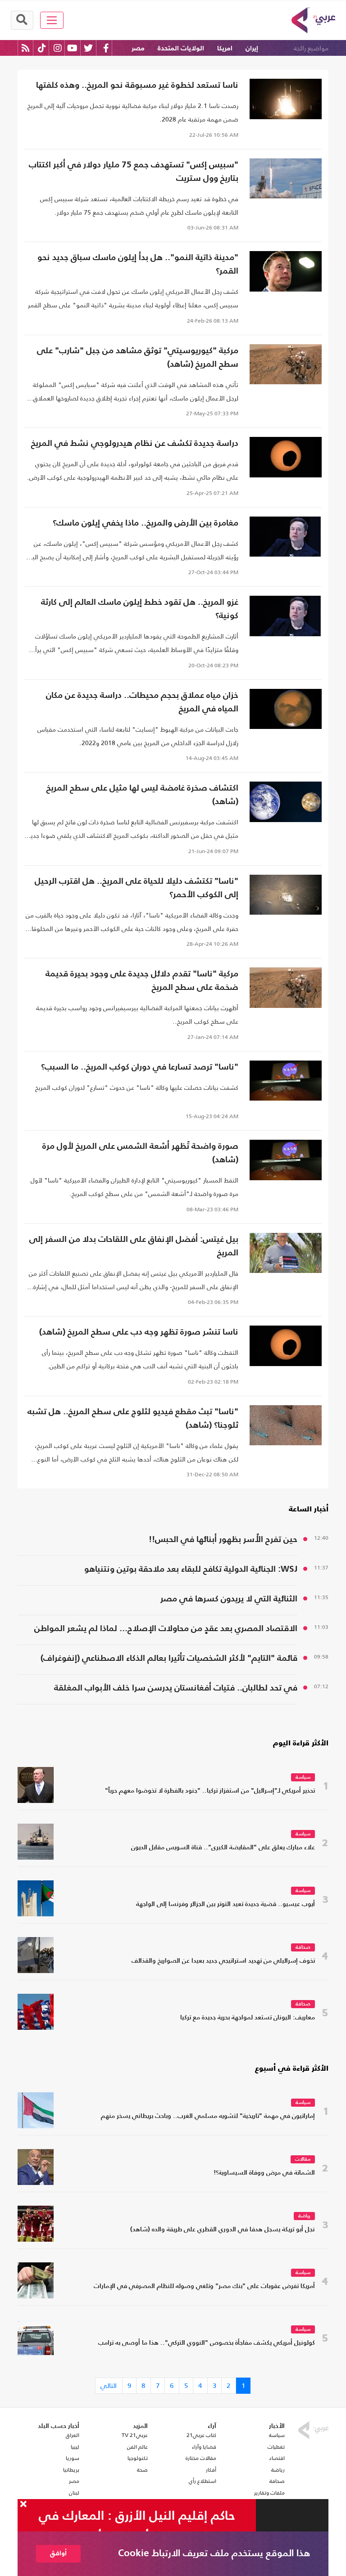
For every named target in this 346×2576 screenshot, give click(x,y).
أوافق (58, 2553)
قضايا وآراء (204, 2447)
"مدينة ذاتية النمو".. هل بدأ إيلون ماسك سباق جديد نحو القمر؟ (138, 264)
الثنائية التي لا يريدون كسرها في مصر (229, 1599)
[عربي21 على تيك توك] (42, 48)
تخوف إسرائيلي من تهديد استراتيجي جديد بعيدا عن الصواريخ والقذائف (223, 1961)
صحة (142, 2470)
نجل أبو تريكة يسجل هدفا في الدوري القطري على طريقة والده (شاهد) (223, 2230)
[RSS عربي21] (25, 48)
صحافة (303, 1948)
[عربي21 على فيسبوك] (106, 48)
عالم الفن (137, 2447)
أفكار (211, 2470)
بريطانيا (71, 2470)
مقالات (303, 2160)
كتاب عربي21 (201, 2435)
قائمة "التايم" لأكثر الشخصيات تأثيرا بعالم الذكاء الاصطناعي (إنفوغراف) (169, 1658)
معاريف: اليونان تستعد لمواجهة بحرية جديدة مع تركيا (248, 2018)
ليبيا (75, 2447)
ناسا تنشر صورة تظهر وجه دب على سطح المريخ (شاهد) (139, 1332)
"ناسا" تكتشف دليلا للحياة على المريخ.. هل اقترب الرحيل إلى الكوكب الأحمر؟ (137, 888)
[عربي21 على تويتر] (88, 48)
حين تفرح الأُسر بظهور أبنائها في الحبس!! (223, 1540)
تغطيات (276, 2447)
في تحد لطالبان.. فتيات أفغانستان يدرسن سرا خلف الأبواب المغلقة (176, 1688)
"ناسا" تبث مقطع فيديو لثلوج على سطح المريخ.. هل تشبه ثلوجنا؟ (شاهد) (133, 1418)
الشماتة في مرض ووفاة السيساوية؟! (264, 2173)
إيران (252, 48)
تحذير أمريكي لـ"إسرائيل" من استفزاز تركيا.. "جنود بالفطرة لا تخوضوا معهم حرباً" (210, 1791)
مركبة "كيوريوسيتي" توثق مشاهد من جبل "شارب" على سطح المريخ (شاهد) (138, 357)
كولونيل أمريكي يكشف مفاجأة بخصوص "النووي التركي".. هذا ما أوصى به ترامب (207, 2343)
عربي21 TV (135, 2435)
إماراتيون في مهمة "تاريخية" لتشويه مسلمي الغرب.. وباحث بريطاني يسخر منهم (208, 2116)
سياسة (303, 1778)
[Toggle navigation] (52, 20)
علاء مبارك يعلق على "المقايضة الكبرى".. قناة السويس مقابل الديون (223, 1848)
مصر (138, 48)
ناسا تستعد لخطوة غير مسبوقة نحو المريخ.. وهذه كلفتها (137, 85)
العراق (73, 2435)
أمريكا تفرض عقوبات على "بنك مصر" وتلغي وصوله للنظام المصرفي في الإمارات (204, 2286)
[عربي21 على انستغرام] (57, 48)
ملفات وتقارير (269, 2493)
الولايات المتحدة (181, 48)
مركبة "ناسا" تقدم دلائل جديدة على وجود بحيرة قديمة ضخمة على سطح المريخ (142, 981)
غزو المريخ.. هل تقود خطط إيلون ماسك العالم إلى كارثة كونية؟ (140, 609)
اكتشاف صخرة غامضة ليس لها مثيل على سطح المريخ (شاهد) (142, 795)
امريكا (225, 48)
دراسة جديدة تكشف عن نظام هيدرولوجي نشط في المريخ (135, 443)
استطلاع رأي (203, 2481)
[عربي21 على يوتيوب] (72, 48)
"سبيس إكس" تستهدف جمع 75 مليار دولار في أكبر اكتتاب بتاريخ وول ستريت (134, 172)
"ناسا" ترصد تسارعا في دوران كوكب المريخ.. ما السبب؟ (140, 1067)
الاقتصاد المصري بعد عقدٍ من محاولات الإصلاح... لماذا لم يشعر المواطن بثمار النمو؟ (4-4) (166, 1630)
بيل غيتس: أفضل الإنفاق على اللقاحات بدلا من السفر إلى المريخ (134, 1246)
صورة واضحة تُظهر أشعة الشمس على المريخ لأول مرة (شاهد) (140, 1153)
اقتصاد (277, 2458)
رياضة (304, 2216)
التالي (109, 2385)
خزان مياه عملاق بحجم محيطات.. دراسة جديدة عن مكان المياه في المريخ (142, 702)
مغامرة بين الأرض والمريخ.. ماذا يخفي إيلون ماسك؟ (146, 523)
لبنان (74, 2493)
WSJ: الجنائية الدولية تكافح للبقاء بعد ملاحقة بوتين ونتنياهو (191, 1569)
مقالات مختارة (201, 2458)
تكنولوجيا (138, 2458)
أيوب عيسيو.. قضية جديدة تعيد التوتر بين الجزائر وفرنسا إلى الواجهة (225, 1904)
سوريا (73, 2458)
